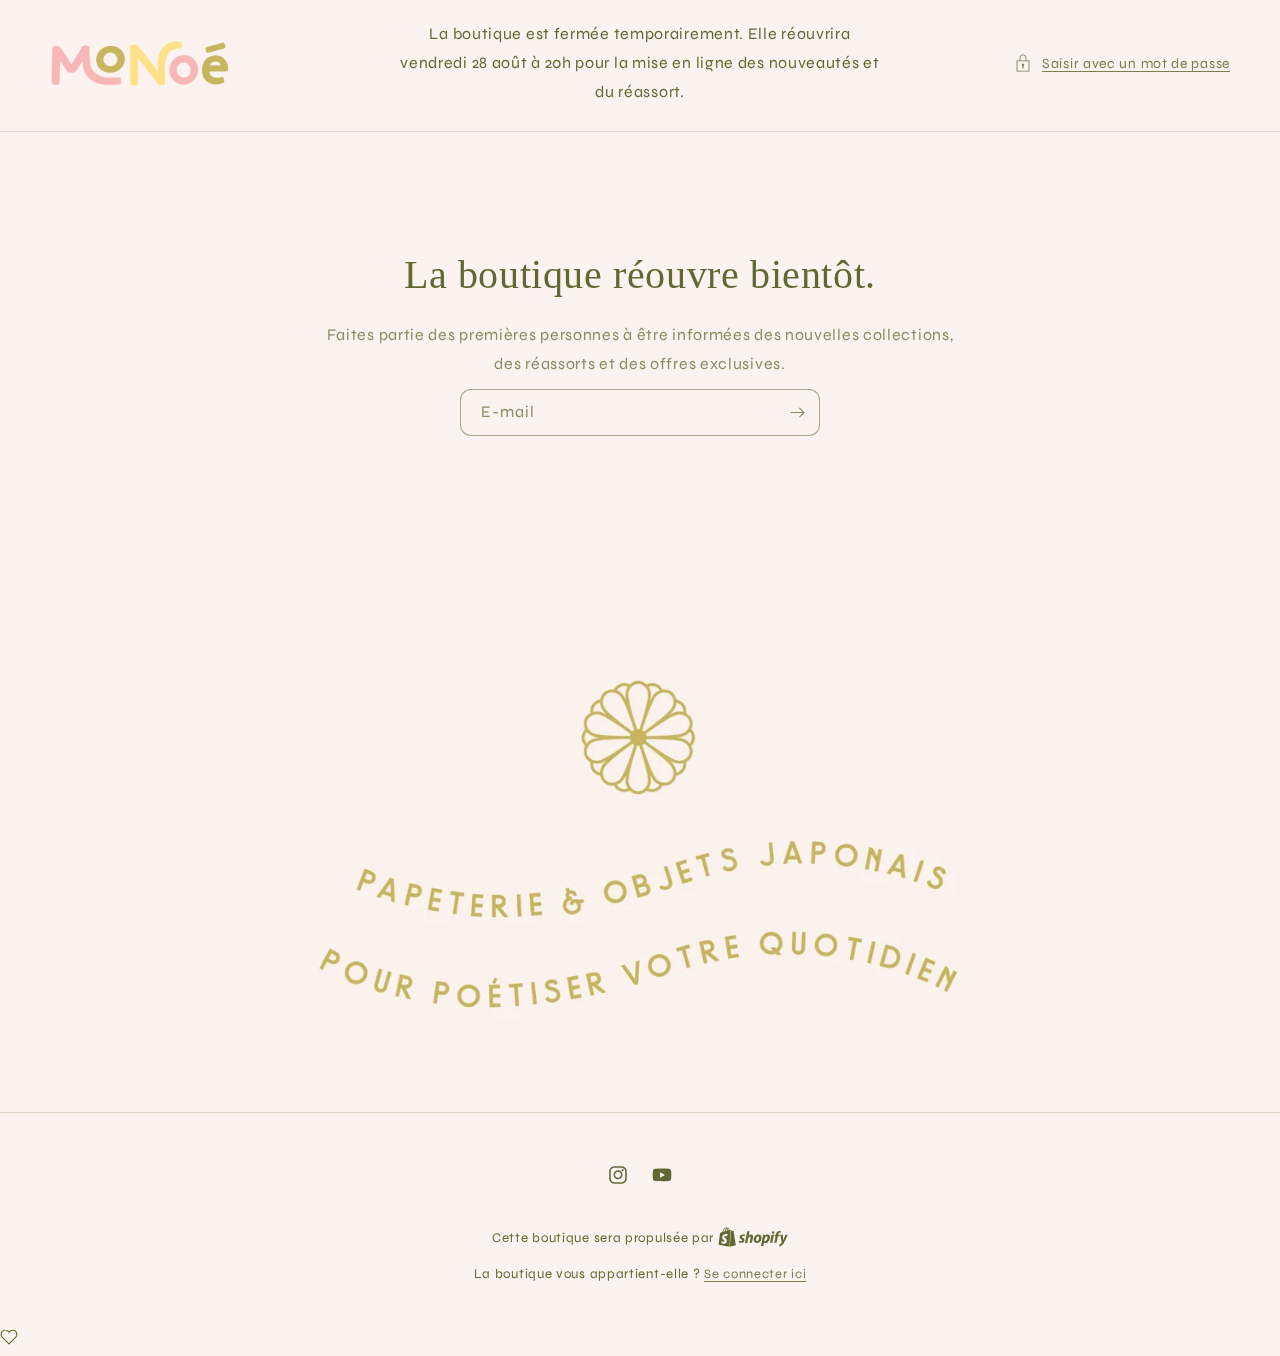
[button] (1122, 63)
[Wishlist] (9, 1337)
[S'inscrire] (797, 412)
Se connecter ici (755, 1274)
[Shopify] (753, 1238)
